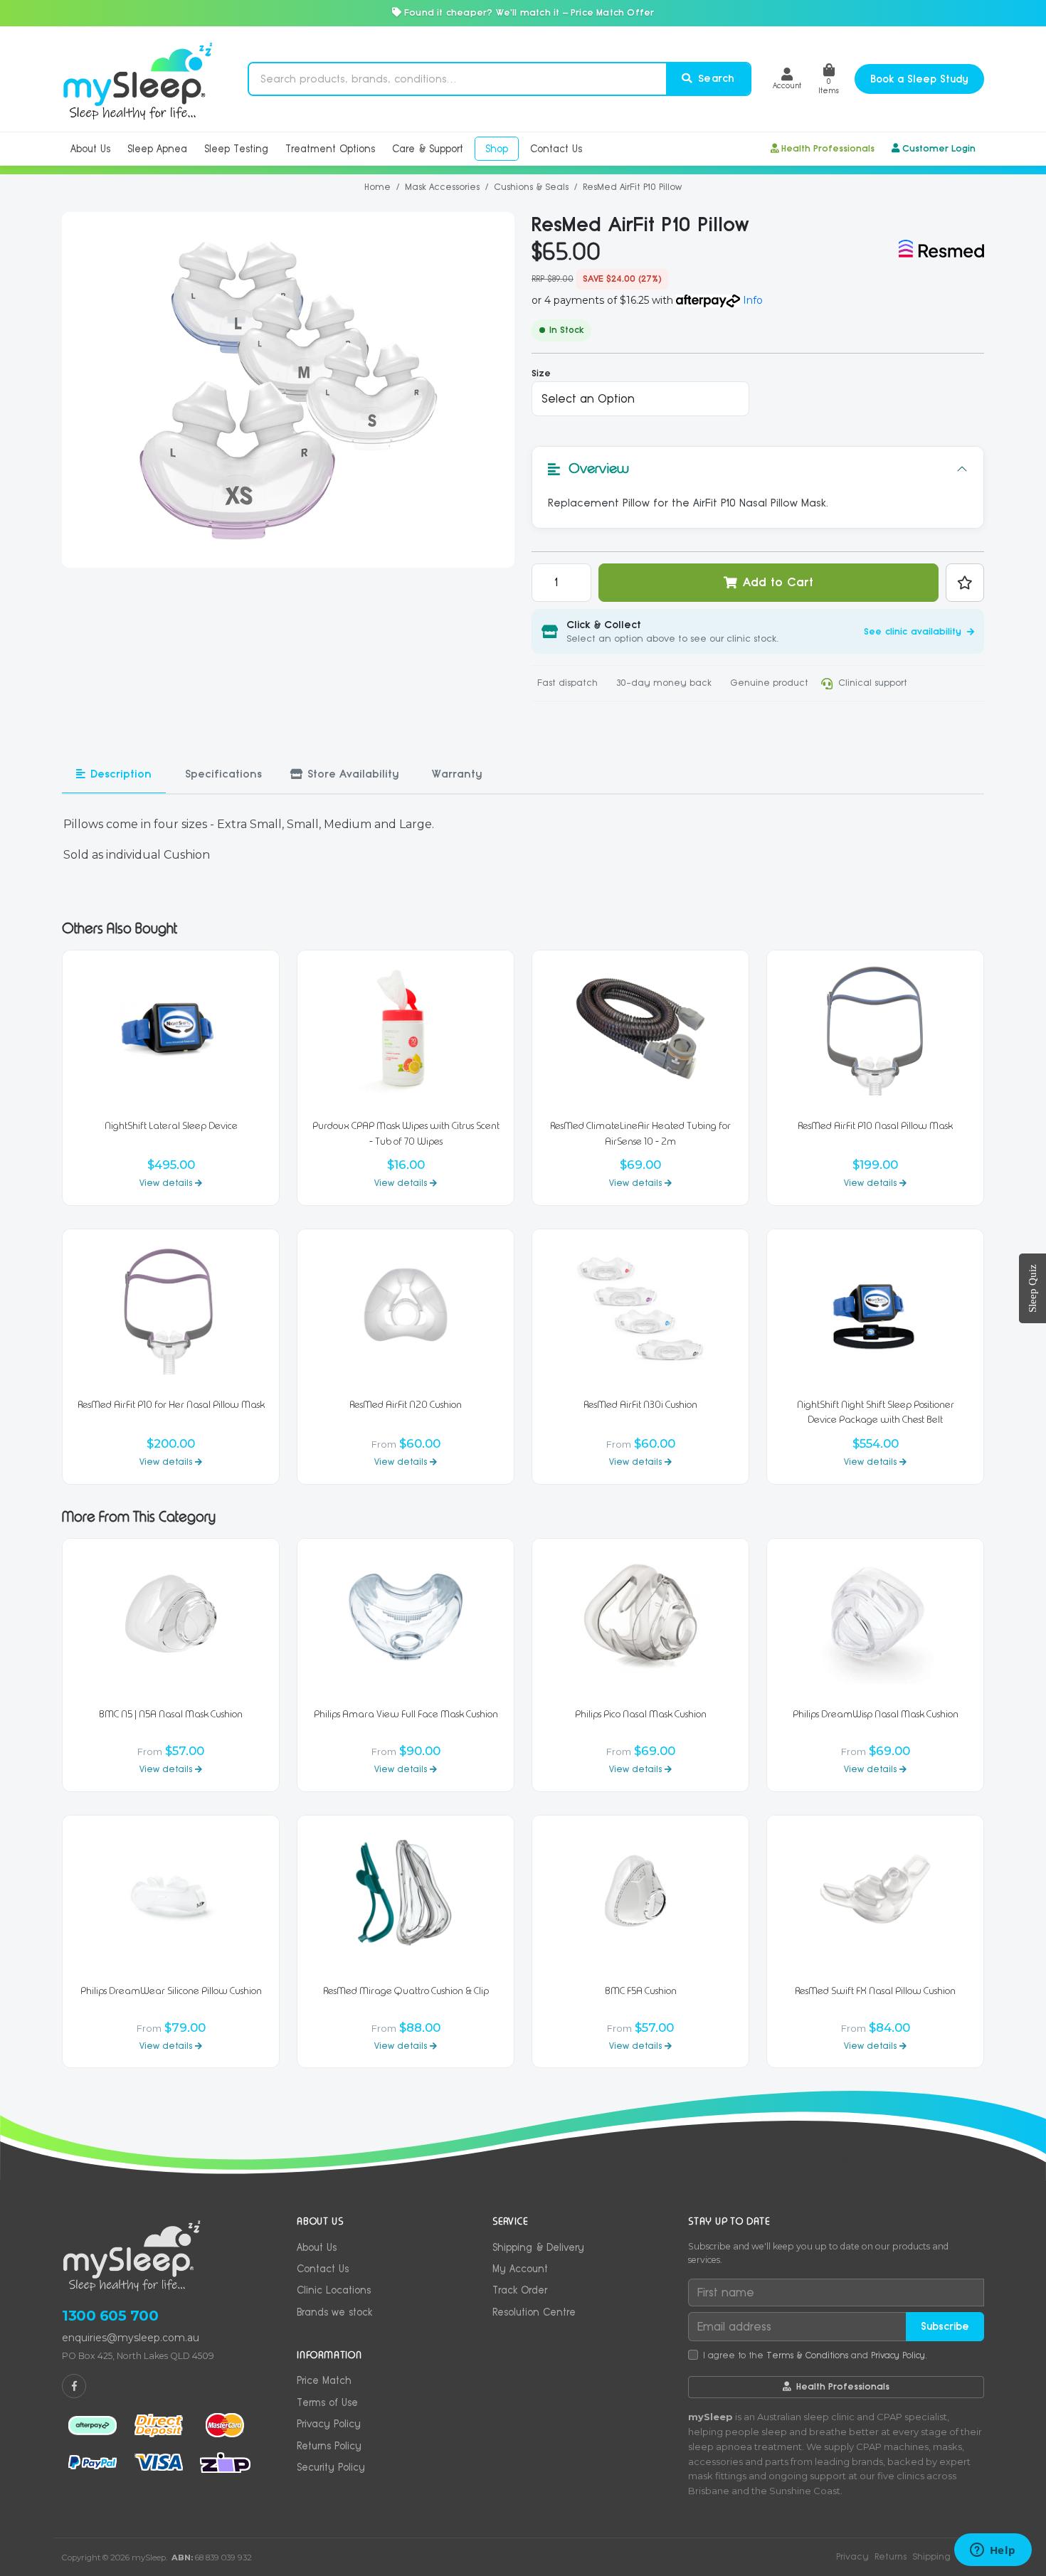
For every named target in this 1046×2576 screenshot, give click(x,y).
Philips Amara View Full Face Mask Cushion (406, 1714)
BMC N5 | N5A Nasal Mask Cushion (171, 1714)
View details (167, 1183)
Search (714, 78)
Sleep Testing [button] (236, 149)
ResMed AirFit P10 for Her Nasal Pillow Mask (171, 1405)
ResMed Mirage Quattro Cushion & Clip (406, 1991)
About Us (317, 2247)
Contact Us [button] (556, 149)
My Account (520, 2269)
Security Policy (331, 2467)
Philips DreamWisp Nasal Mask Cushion (876, 1714)
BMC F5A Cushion (641, 1991)
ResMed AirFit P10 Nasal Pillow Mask (875, 1126)
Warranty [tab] (457, 774)
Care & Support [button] (428, 149)
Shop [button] (497, 149)
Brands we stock (334, 2312)
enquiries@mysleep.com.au (131, 2338)
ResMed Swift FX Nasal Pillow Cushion (875, 1991)
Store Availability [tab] (353, 774)
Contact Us (323, 2269)
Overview (599, 468)
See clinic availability (914, 631)
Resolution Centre (534, 2312)
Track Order (520, 2290)
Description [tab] (121, 774)
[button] (787, 79)
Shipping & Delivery (538, 2247)
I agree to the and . (815, 2355)
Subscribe (945, 2326)
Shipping (931, 2556)
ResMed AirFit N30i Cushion (640, 1405)
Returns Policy (329, 2446)
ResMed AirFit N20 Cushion (406, 1405)
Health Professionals (828, 148)
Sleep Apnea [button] (157, 149)
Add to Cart (778, 582)
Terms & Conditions (807, 2355)
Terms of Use (327, 2402)
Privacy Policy (329, 2424)
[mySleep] (138, 79)
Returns (891, 2556)
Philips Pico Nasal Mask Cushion (641, 1714)
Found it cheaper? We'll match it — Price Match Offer (528, 12)
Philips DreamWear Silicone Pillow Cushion (171, 1991)
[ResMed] (941, 249)
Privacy (852, 2556)
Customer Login (939, 148)
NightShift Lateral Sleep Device (171, 1126)
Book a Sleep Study (919, 79)
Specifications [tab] (223, 774)
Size (541, 373)
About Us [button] (90, 149)
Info (753, 300)
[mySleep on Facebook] (74, 2386)
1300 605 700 (110, 2316)
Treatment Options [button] (330, 149)
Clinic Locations (334, 2290)
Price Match (324, 2380)
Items (829, 86)
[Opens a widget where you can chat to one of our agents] (993, 2551)
